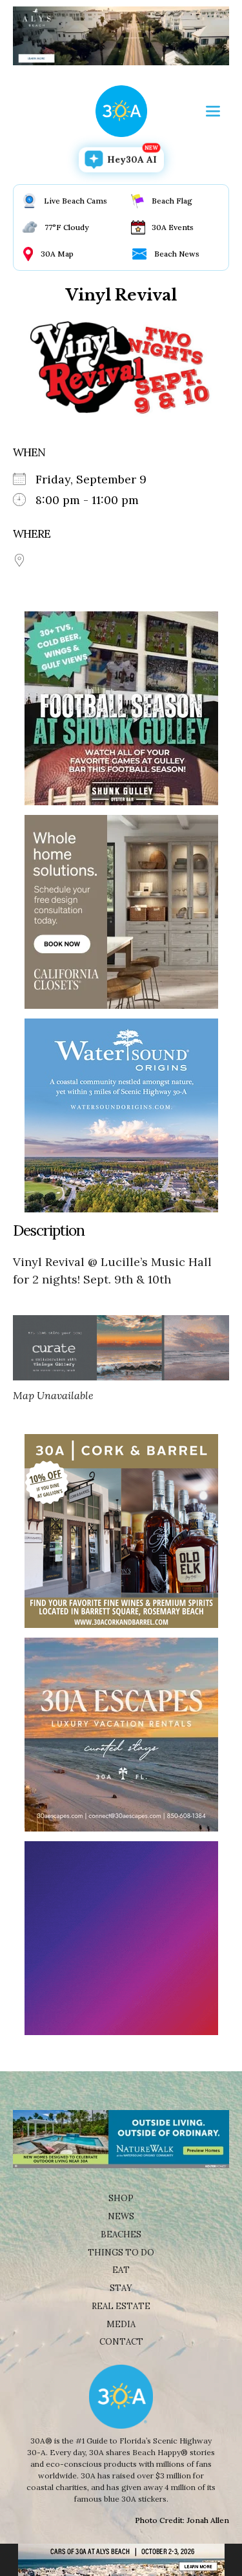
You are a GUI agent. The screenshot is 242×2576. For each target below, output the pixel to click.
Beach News (177, 254)
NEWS (121, 2216)
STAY (121, 2288)
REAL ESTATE (121, 2306)
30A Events (173, 227)
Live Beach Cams (76, 201)
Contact (121, 2342)
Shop (121, 2198)
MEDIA (121, 2324)
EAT (121, 2270)
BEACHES (121, 2234)
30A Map (57, 254)
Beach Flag (172, 201)
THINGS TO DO (121, 2253)
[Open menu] (213, 111)
